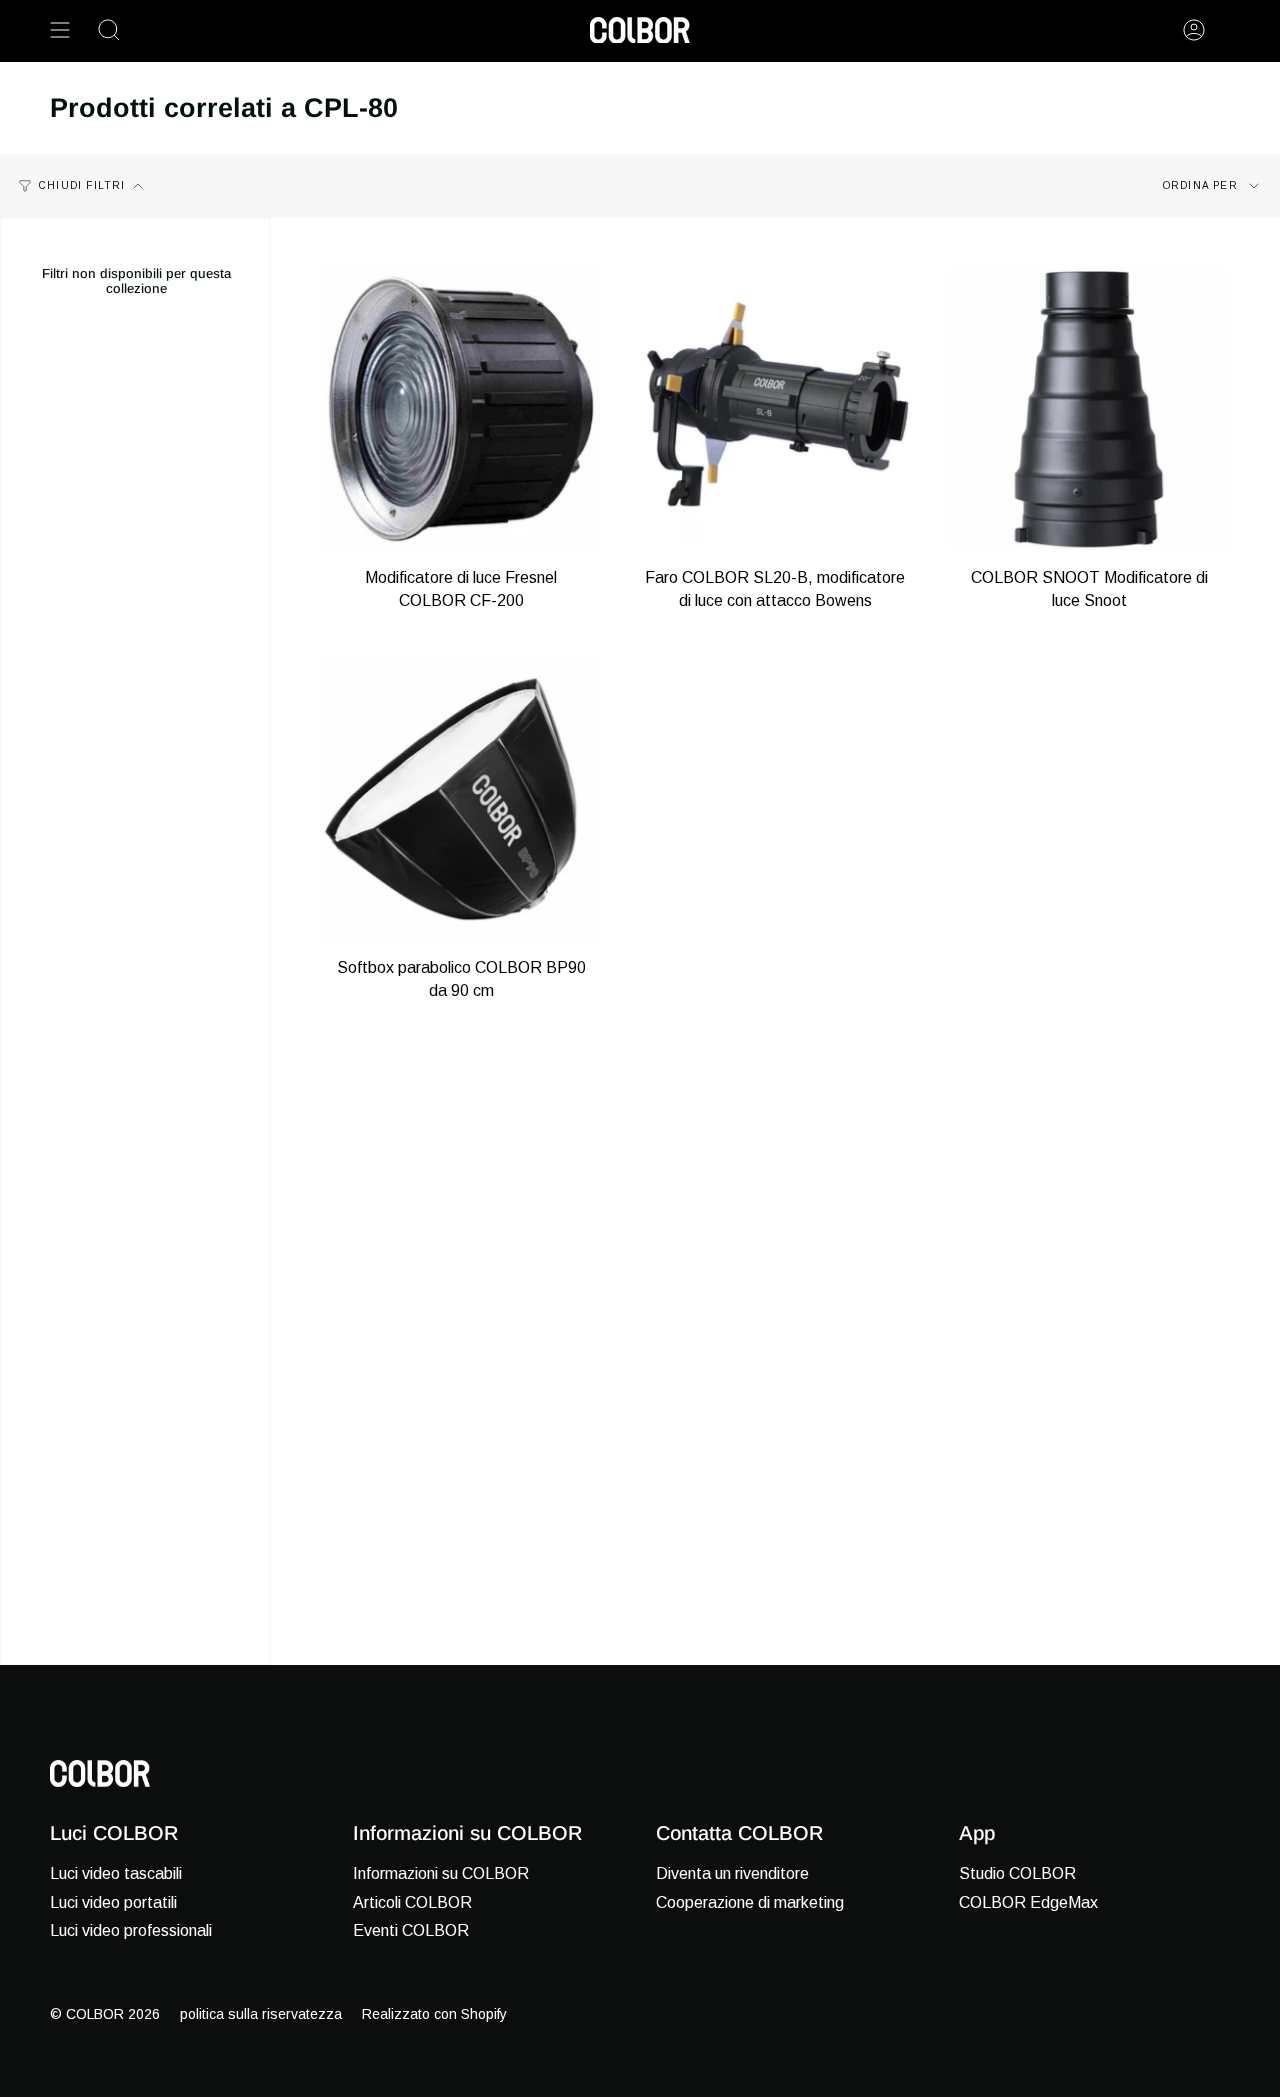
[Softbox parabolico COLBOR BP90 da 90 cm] (461, 799)
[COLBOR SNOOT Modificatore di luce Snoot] (1089, 409)
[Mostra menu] (60, 30)
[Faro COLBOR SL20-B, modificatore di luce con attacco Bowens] (775, 409)
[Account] (1194, 30)
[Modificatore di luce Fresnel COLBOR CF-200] (461, 409)
